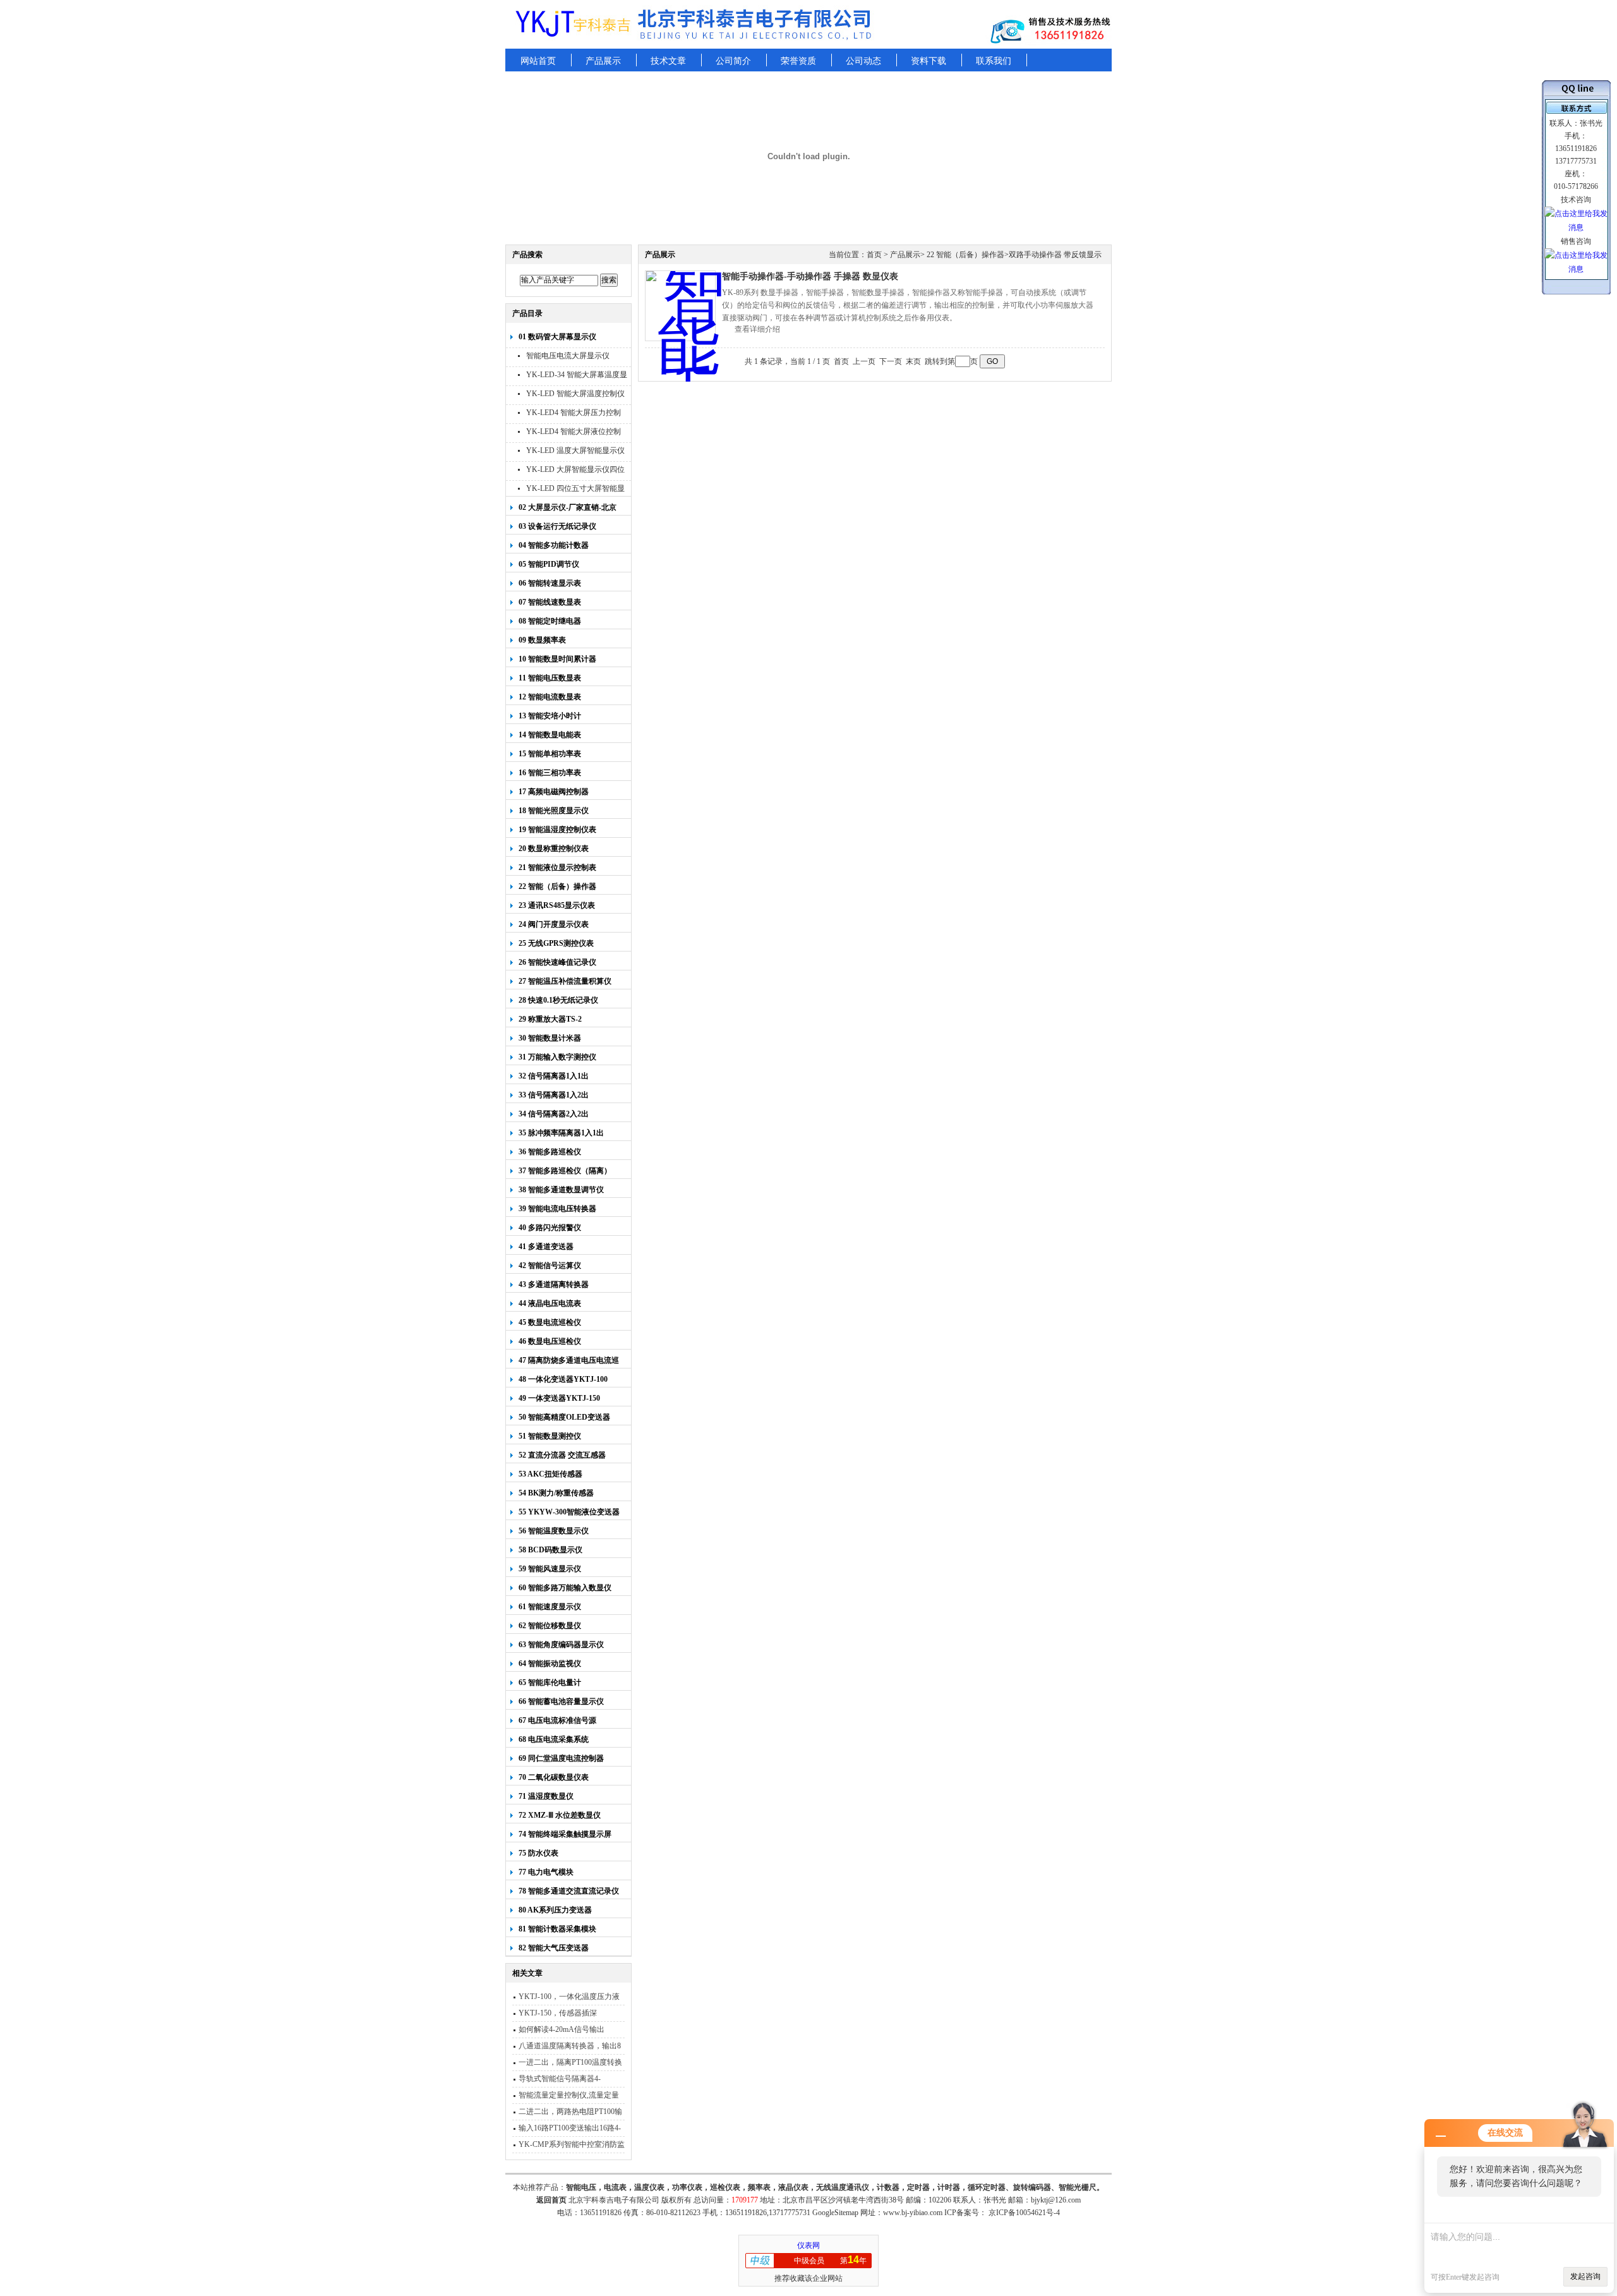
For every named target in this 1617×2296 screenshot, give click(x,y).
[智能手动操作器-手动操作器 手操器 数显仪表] (680, 306)
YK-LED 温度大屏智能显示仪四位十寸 (575, 452)
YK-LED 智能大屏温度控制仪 (575, 394)
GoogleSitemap (835, 2213)
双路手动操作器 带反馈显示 (1055, 255)
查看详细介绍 (757, 329)
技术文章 (668, 61)
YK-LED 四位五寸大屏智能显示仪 (575, 490)
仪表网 (808, 2245)
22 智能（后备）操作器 (965, 255)
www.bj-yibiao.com (913, 2213)
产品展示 (603, 61)
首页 (874, 255)
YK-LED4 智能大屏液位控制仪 (574, 433)
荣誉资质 (798, 61)
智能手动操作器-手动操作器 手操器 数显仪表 (810, 276)
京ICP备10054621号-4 (1024, 2213)
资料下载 (929, 61)
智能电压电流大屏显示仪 (568, 356)
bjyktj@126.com (1056, 2200)
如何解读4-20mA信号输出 (562, 2029)
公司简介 (733, 61)
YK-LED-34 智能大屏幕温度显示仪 (577, 376)
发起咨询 (1585, 2276)
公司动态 (863, 61)
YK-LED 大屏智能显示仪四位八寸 (575, 471)
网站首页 (538, 61)
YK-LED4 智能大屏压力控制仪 (574, 414)
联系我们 (994, 61)
